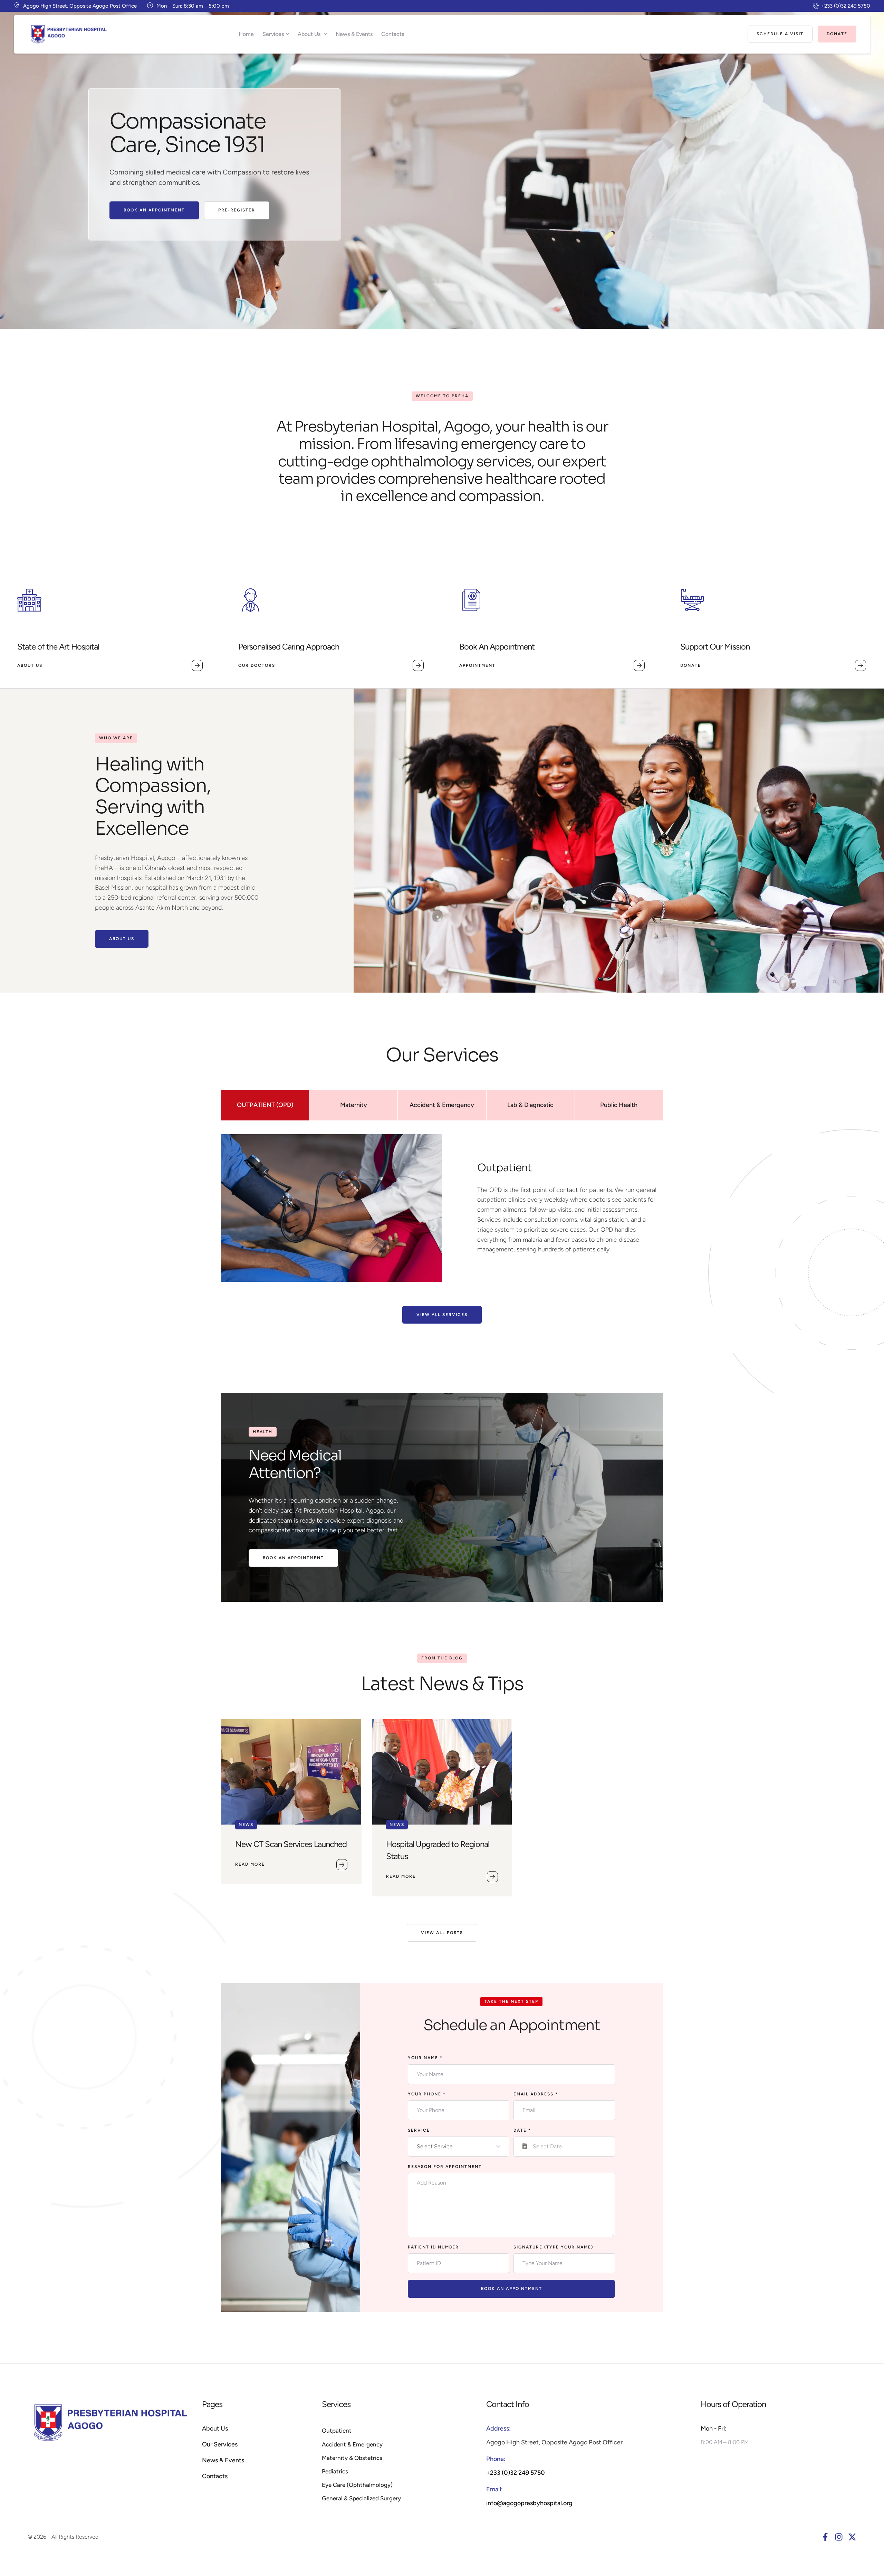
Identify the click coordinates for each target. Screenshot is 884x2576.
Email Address (536, 2094)
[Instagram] (839, 2537)
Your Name (425, 2058)
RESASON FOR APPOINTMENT (445, 2167)
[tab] (265, 1105)
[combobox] (459, 2147)
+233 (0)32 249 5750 (516, 2473)
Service (419, 2130)
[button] (842, 6)
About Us (215, 2428)
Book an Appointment (512, 2289)
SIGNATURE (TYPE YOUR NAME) (553, 2247)
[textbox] (457, 2147)
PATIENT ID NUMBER (433, 2247)
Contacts (215, 2476)
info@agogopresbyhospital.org (529, 2503)
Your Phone (427, 2094)
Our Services (220, 2444)
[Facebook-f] (825, 2537)
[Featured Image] (291, 1772)
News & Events (223, 2460)
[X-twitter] (852, 2537)
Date (522, 2130)
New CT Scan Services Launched (291, 1844)
